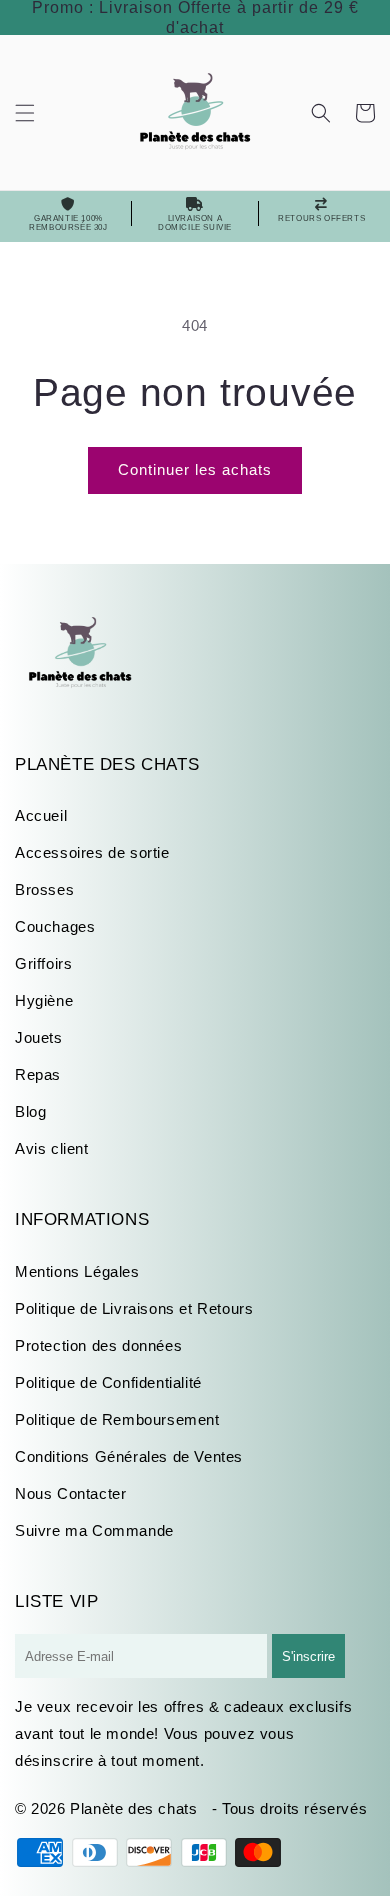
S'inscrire (308, 1656)
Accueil (41, 815)
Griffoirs (43, 963)
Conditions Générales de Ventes (129, 1456)
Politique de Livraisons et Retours (134, 1308)
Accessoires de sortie (92, 852)
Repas (38, 1074)
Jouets (39, 1037)
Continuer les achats (195, 469)
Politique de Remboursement (117, 1419)
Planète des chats (133, 1808)
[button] (25, 113)
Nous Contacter (70, 1493)
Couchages (55, 926)
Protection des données (98, 1345)
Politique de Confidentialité (108, 1382)
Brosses (44, 889)
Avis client (52, 1148)
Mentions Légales (77, 1271)
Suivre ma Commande (94, 1530)
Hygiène (44, 1000)
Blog (30, 1111)
